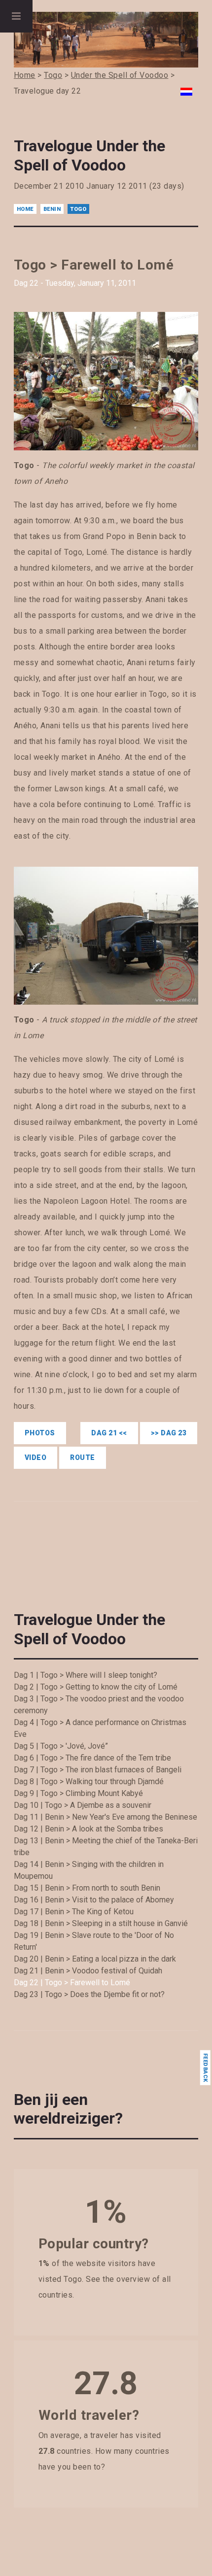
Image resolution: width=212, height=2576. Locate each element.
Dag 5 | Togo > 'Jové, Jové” (61, 1746)
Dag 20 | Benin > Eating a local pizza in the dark (95, 1959)
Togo (78, 209)
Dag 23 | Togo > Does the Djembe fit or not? (89, 1994)
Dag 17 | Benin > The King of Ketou (74, 1912)
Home (25, 209)
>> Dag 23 (169, 1433)
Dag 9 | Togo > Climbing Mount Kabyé (78, 1793)
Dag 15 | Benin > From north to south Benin (87, 1888)
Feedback (205, 2068)
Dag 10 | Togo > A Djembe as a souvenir (83, 1805)
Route (83, 1457)
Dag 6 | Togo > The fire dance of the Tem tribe (92, 1758)
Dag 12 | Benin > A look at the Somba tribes (88, 1829)
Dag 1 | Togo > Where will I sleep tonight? (86, 1675)
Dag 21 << (109, 1433)
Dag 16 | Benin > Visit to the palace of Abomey (94, 1900)
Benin (52, 209)
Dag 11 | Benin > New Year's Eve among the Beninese (106, 1817)
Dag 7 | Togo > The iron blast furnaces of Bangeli (98, 1770)
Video (36, 1457)
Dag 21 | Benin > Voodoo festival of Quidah (88, 1971)
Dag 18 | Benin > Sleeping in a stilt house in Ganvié (101, 1923)
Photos (40, 1433)
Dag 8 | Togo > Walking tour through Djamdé (89, 1781)
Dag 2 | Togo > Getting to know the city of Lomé (96, 1687)
